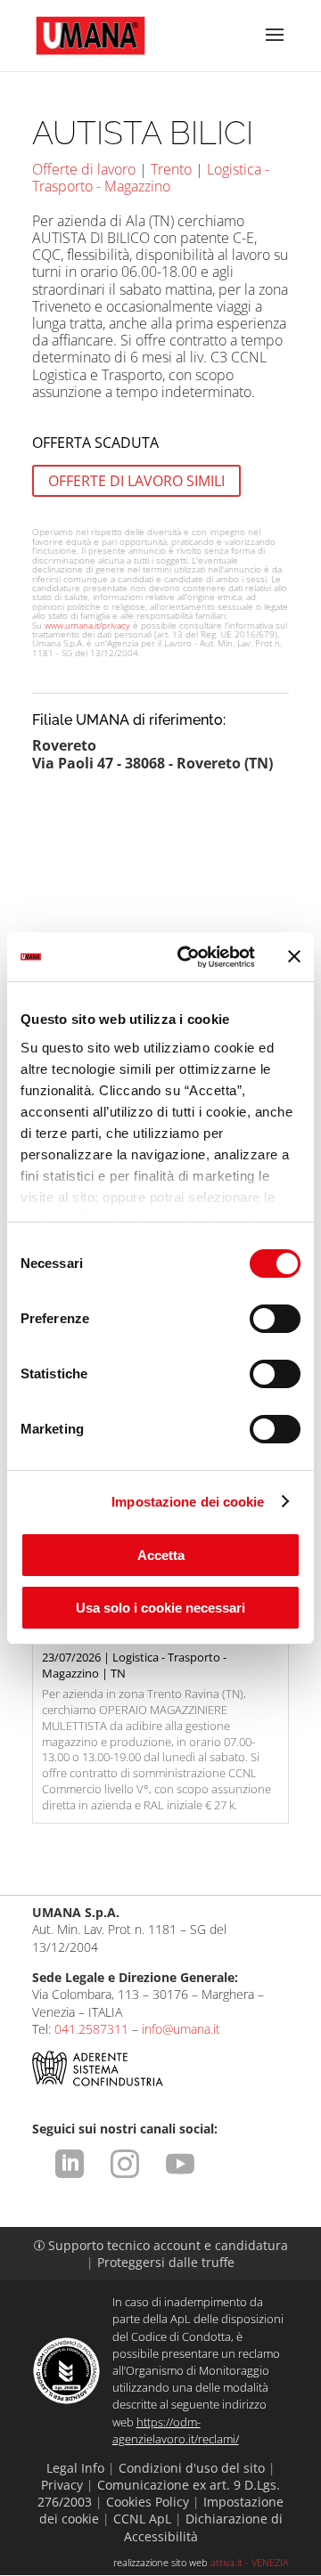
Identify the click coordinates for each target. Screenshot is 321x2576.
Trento (171, 169)
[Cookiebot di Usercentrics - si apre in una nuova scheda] (188, 957)
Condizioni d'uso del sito (192, 2468)
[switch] (275, 1319)
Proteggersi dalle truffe (166, 2262)
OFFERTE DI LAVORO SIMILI (136, 481)
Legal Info (75, 2468)
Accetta (161, 1555)
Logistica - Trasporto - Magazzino (151, 178)
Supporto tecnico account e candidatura (161, 2245)
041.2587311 (91, 2029)
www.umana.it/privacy (87, 625)
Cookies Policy (148, 2502)
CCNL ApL (142, 2519)
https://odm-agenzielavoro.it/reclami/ (176, 2430)
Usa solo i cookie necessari (160, 1608)
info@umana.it (181, 2029)
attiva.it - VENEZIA (250, 2562)
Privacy (62, 2485)
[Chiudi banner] (294, 956)
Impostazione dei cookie (188, 1502)
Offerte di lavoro (84, 169)
